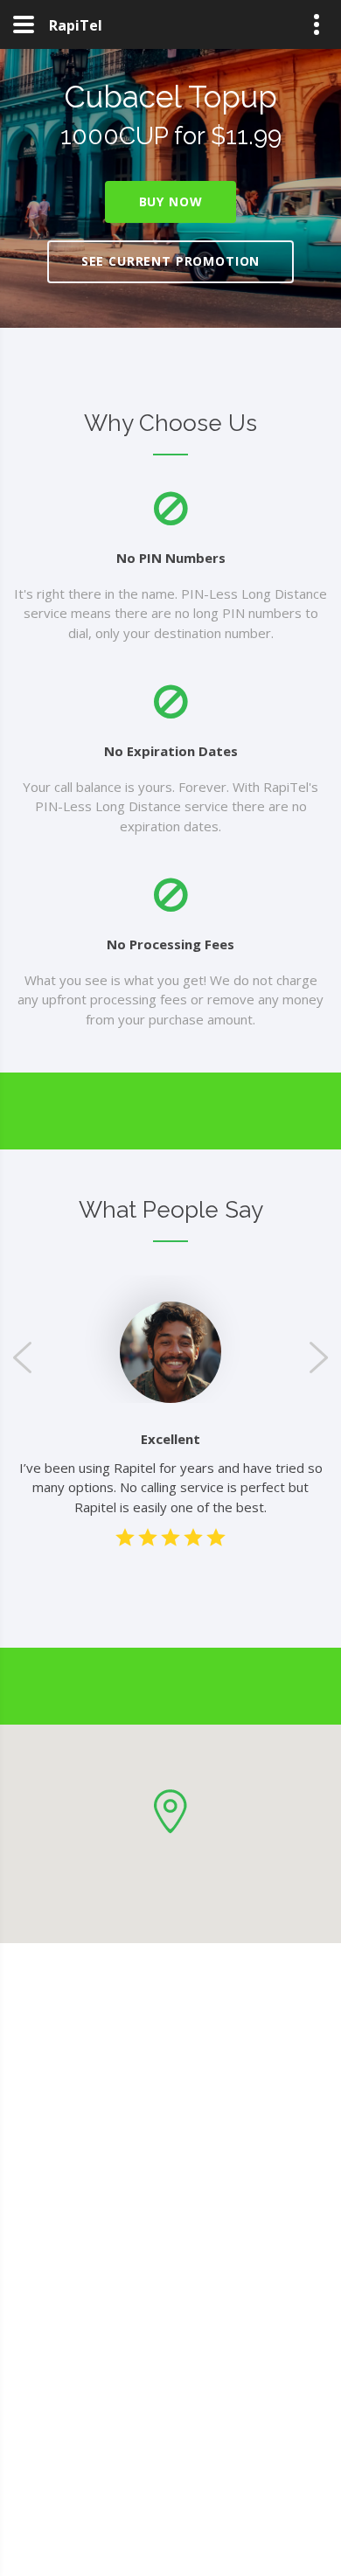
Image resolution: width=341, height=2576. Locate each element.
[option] (170, 1352)
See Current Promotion (171, 261)
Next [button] (319, 1357)
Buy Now (171, 201)
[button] (170, 1812)
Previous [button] (22, 1357)
